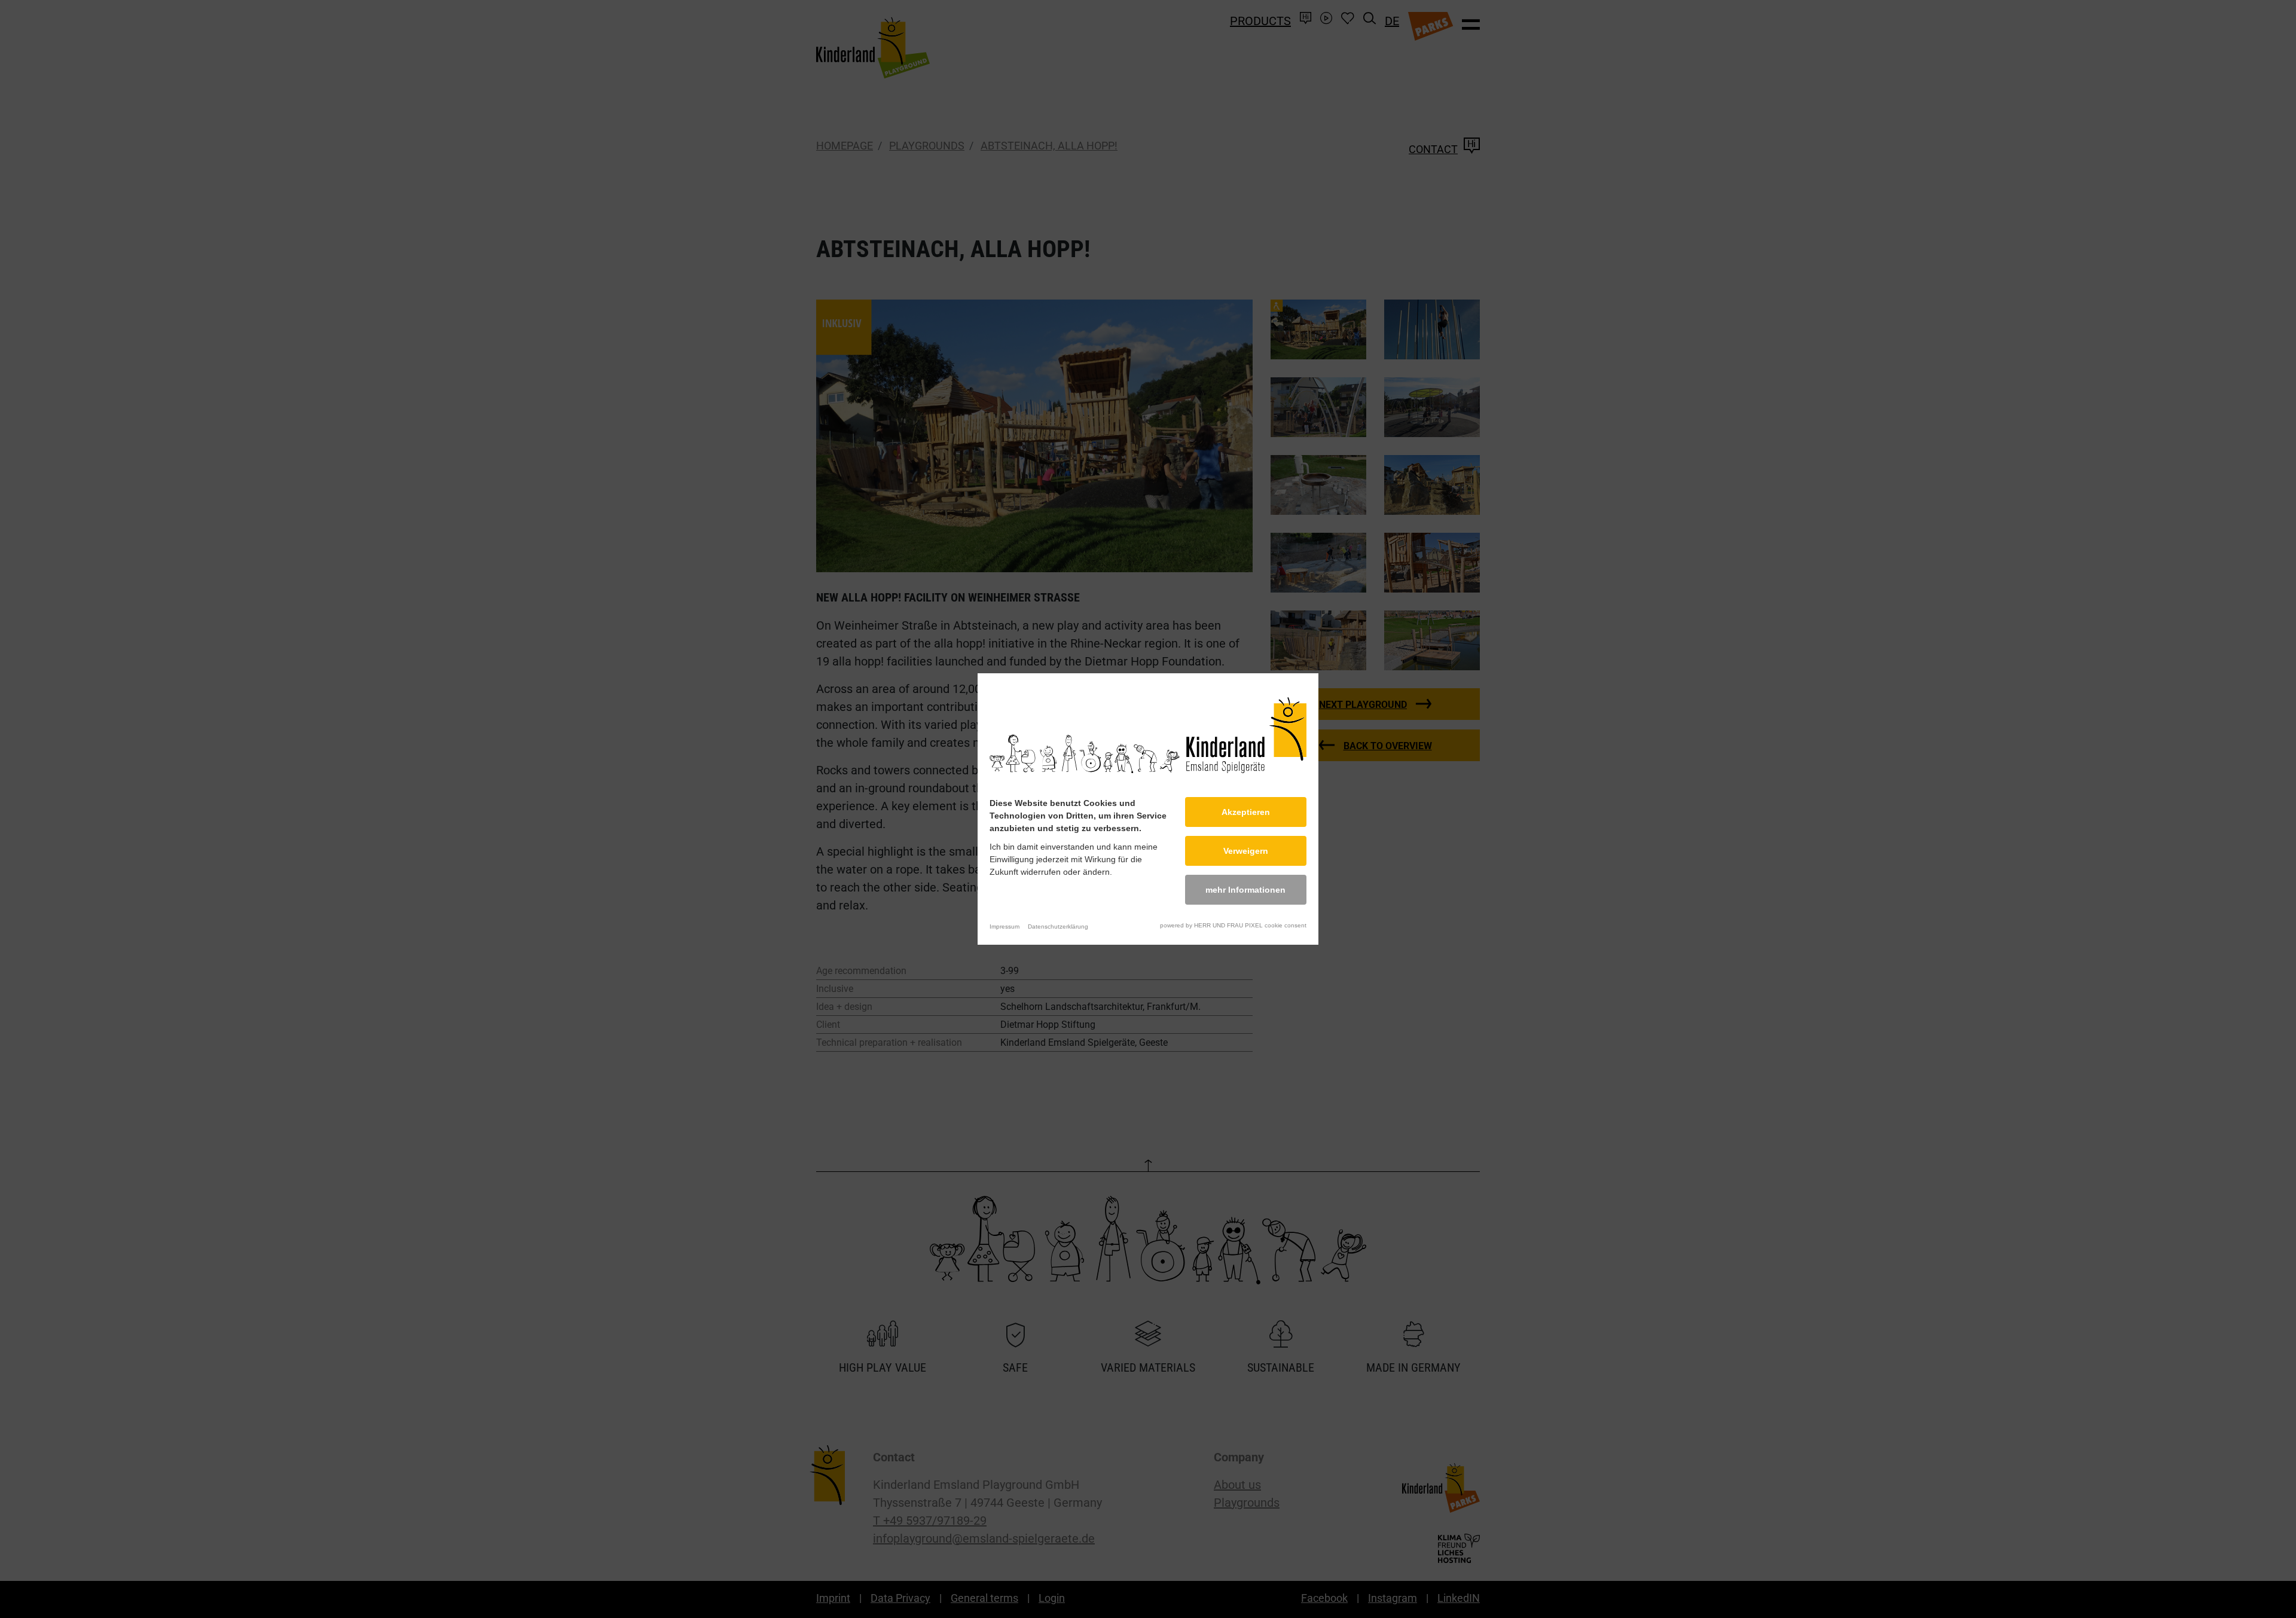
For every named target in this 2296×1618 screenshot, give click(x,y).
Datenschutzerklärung (1058, 926)
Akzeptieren (1246, 812)
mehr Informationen (1245, 890)
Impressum (1004, 926)
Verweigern (1246, 851)
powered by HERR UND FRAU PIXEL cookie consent (1233, 925)
